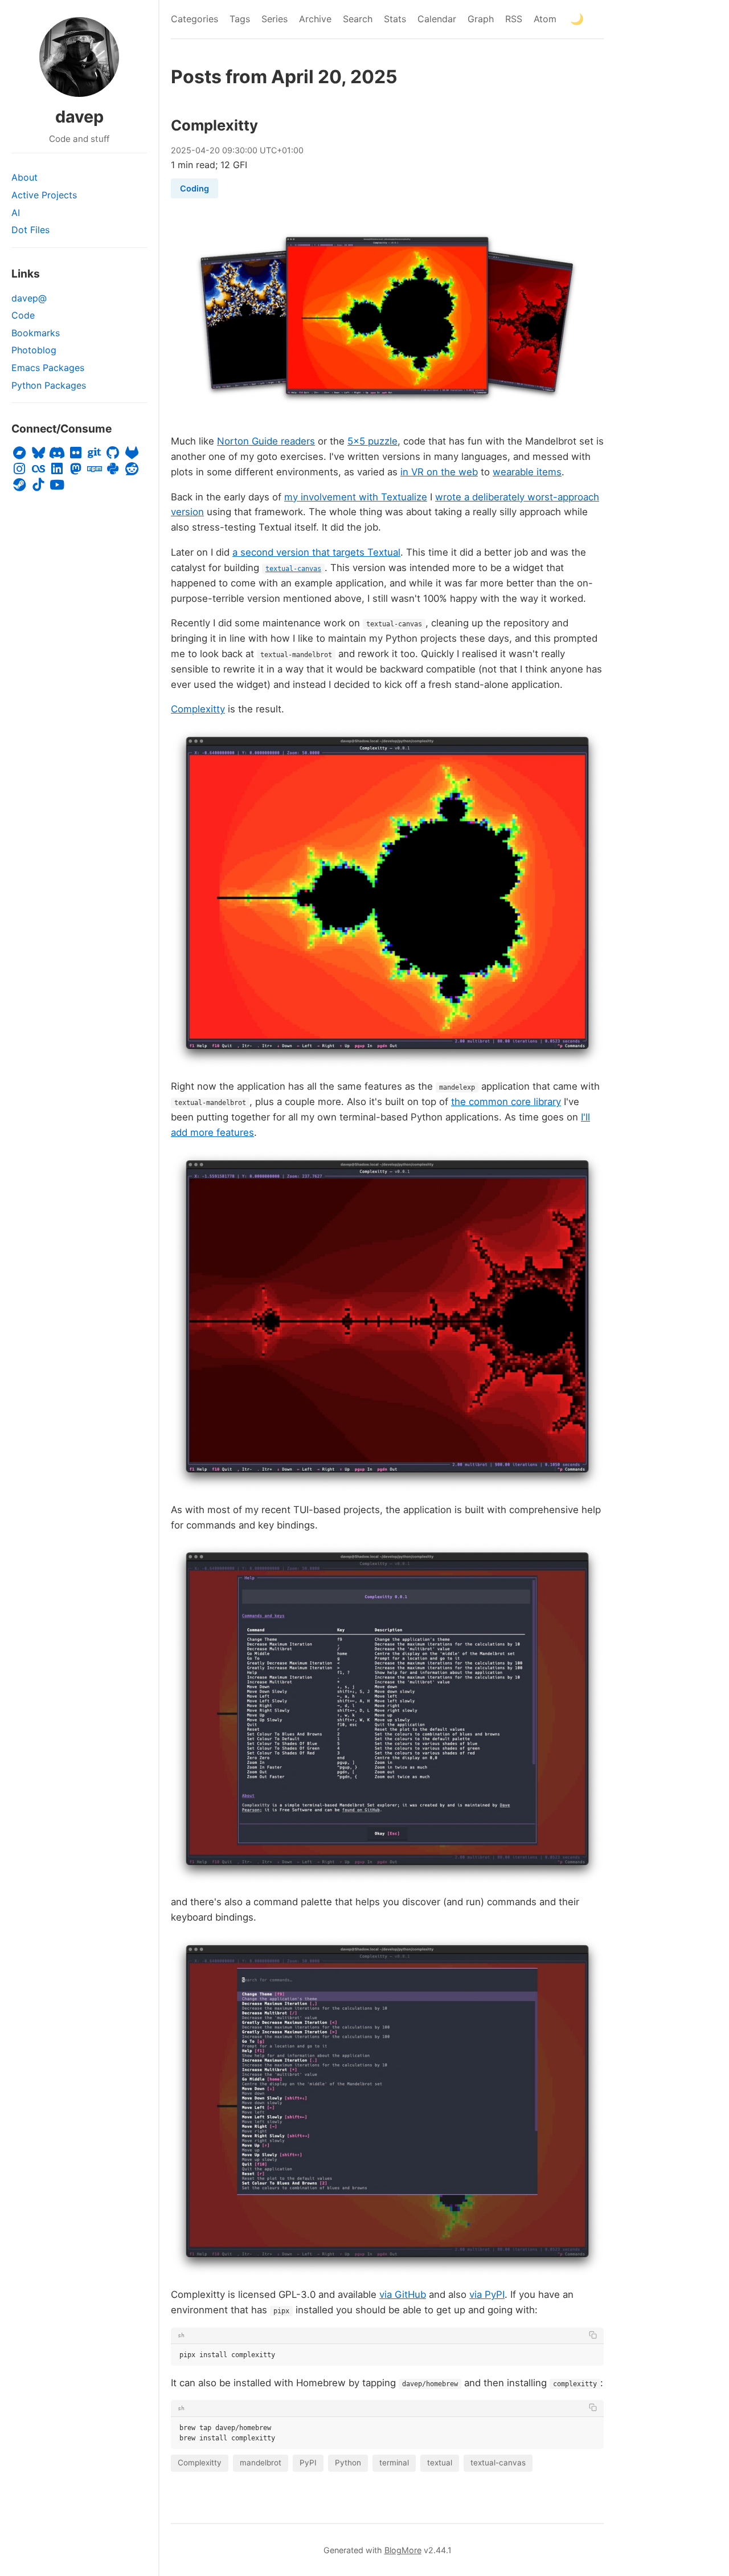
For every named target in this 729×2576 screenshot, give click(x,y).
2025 (181, 150)
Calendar (437, 19)
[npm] (94, 469)
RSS (514, 19)
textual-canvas (498, 2463)
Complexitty (214, 125)
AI (16, 213)
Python (348, 2463)
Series (275, 19)
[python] (113, 469)
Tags (240, 19)
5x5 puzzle (372, 441)
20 (215, 150)
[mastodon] (75, 469)
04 (200, 150)
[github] (113, 453)
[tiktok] (38, 485)
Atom (545, 19)
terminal (394, 2463)
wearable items (527, 472)
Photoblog (34, 350)
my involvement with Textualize (356, 497)
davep (79, 117)
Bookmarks (36, 333)
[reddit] (132, 469)
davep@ (29, 298)
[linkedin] (57, 469)
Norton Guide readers (266, 441)
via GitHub (403, 2294)
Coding (194, 188)
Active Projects (44, 195)
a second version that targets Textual (316, 552)
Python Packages (49, 385)
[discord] (57, 453)
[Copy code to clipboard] (593, 2335)
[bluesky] (38, 453)
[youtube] (57, 485)
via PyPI (487, 2294)
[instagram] (20, 469)
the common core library (506, 1102)
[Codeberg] (94, 453)
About (24, 177)
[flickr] (75, 453)
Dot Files (30, 230)
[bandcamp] (20, 453)
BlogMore (403, 2550)
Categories (194, 19)
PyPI (308, 2463)
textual (440, 2463)
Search (358, 19)
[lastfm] (38, 469)
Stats (395, 19)
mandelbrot (261, 2463)
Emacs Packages (48, 368)
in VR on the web (439, 472)
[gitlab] (132, 453)
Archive (315, 19)
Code (23, 315)
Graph (481, 19)
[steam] (20, 485)
